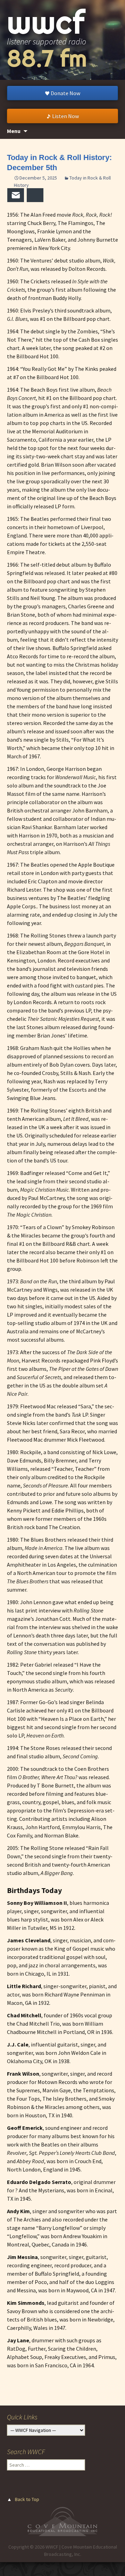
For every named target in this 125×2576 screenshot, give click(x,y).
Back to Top (27, 2499)
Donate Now (65, 93)
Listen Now (65, 116)
